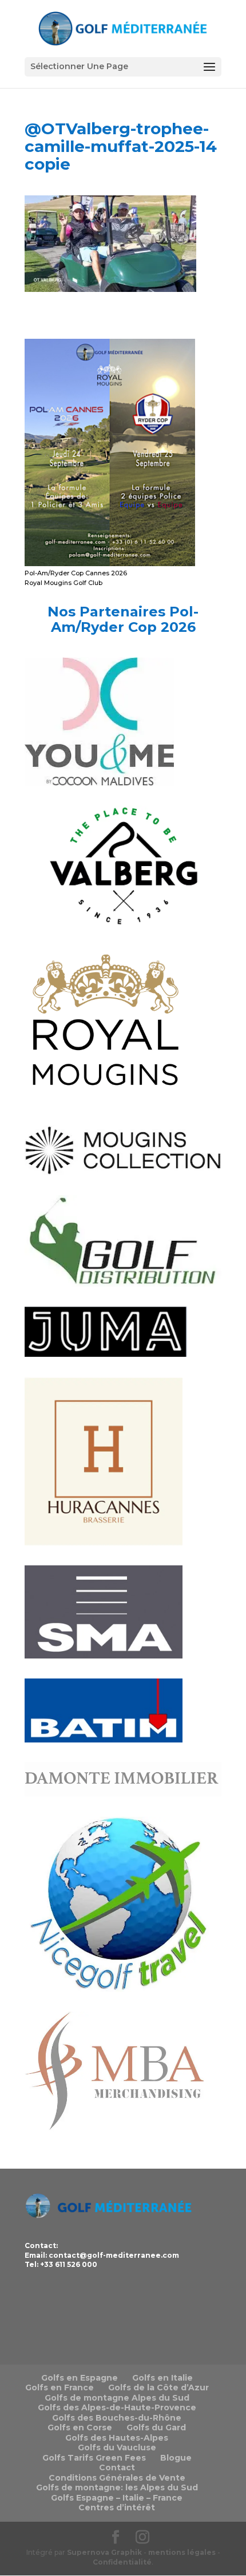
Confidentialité (122, 2562)
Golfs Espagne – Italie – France (117, 2498)
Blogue (176, 2458)
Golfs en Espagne (80, 2378)
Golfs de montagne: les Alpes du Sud (117, 2487)
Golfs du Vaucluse (117, 2447)
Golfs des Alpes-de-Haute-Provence (117, 2407)
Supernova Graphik (104, 2552)
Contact (117, 2467)
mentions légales (182, 2552)
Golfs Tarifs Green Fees (94, 2458)
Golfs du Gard (156, 2427)
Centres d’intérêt (117, 2507)
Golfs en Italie (162, 2378)
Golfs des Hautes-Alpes (117, 2438)
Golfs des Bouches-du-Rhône (117, 2418)
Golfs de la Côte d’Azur (158, 2387)
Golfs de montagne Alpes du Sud (117, 2398)
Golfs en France (59, 2387)
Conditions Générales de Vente (117, 2478)
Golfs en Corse (80, 2427)
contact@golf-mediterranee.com (114, 2255)
